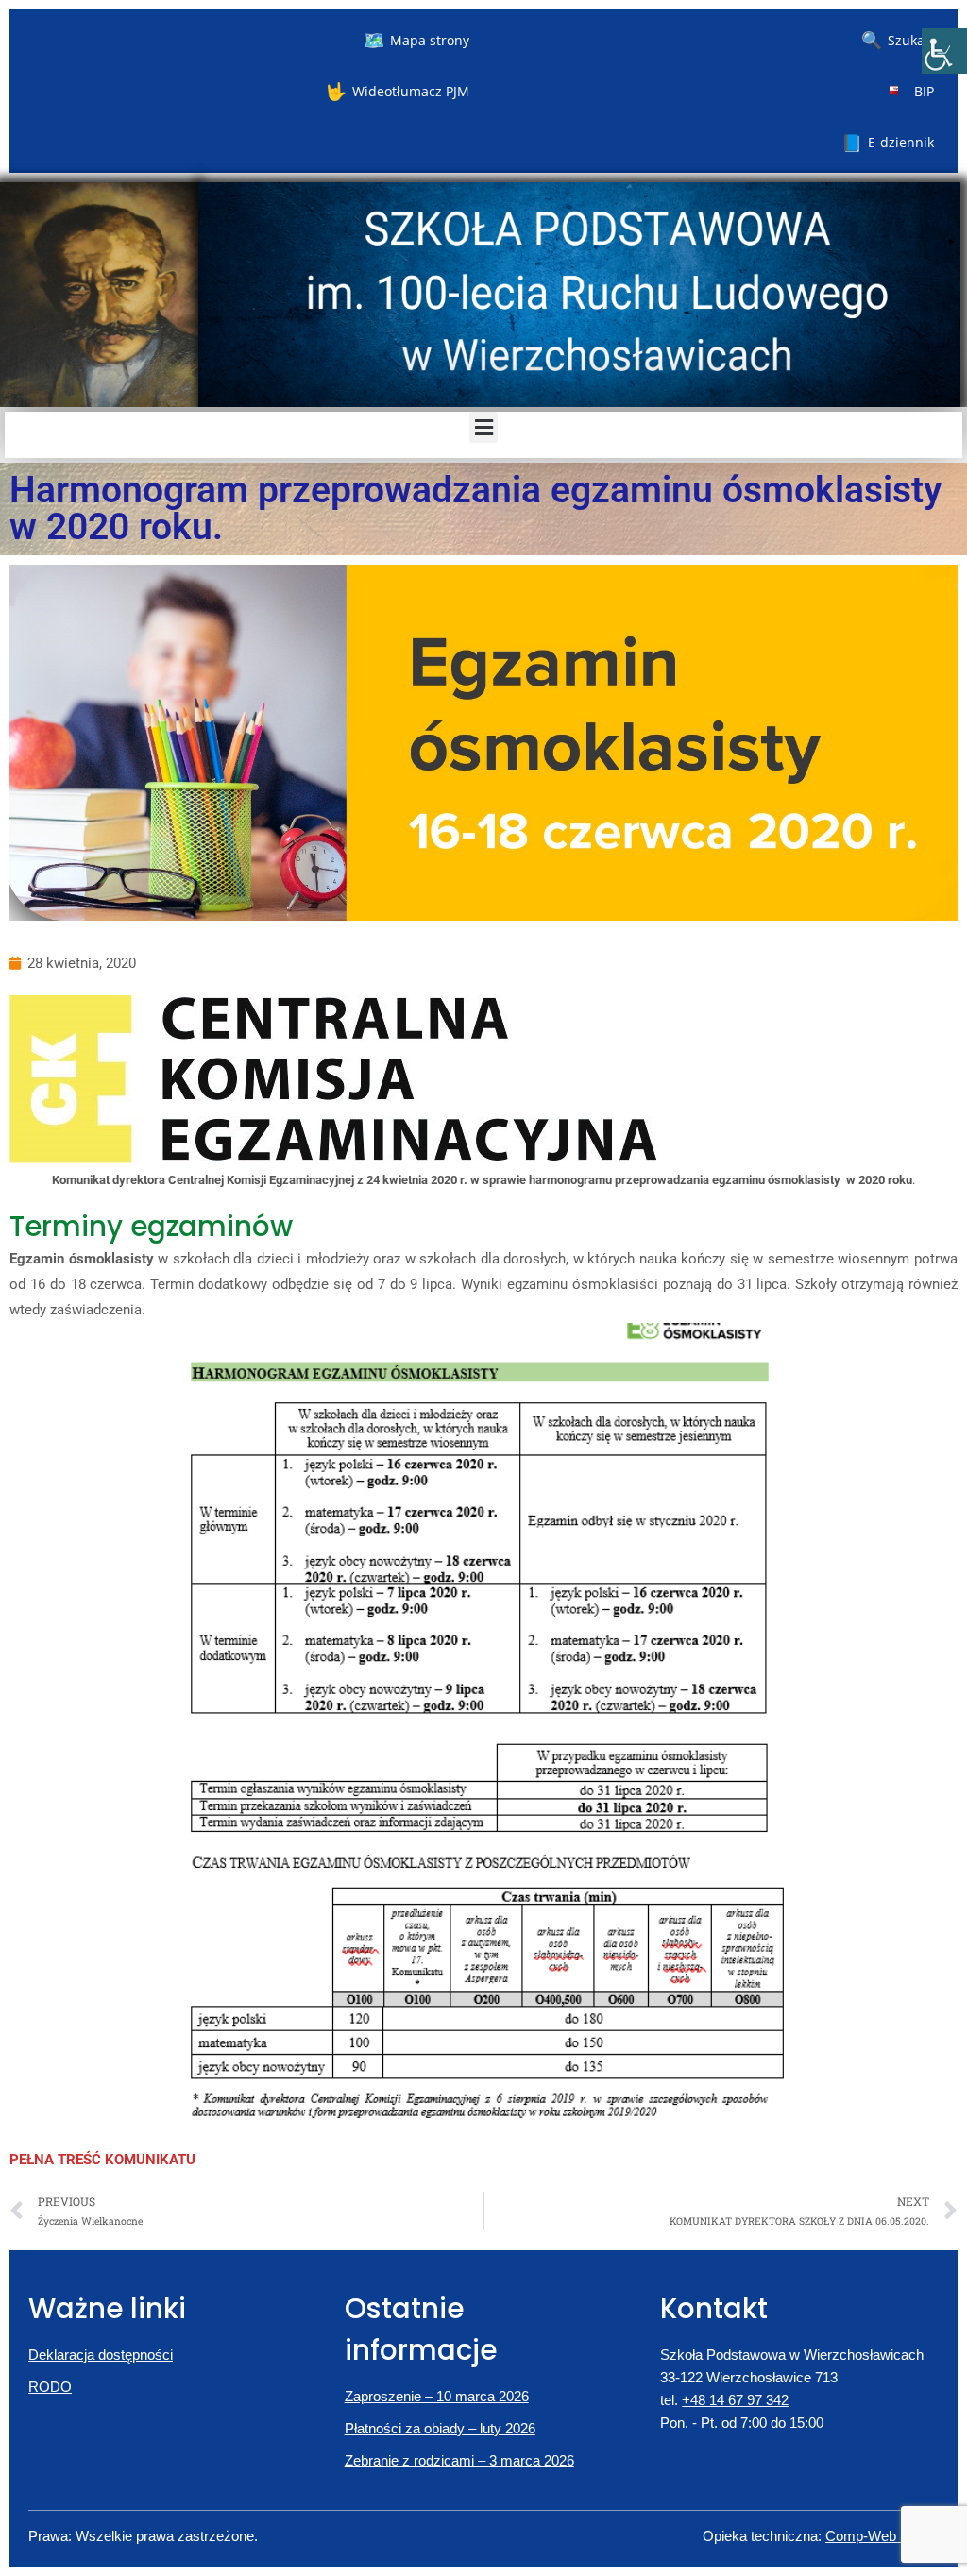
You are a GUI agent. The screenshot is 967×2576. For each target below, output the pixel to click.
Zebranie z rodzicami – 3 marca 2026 (459, 2460)
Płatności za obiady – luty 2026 (440, 2428)
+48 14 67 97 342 (735, 2400)
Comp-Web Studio (882, 2536)
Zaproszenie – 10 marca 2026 (437, 2396)
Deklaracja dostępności (101, 2355)
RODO (50, 2387)
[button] (483, 427)
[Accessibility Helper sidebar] (944, 51)
